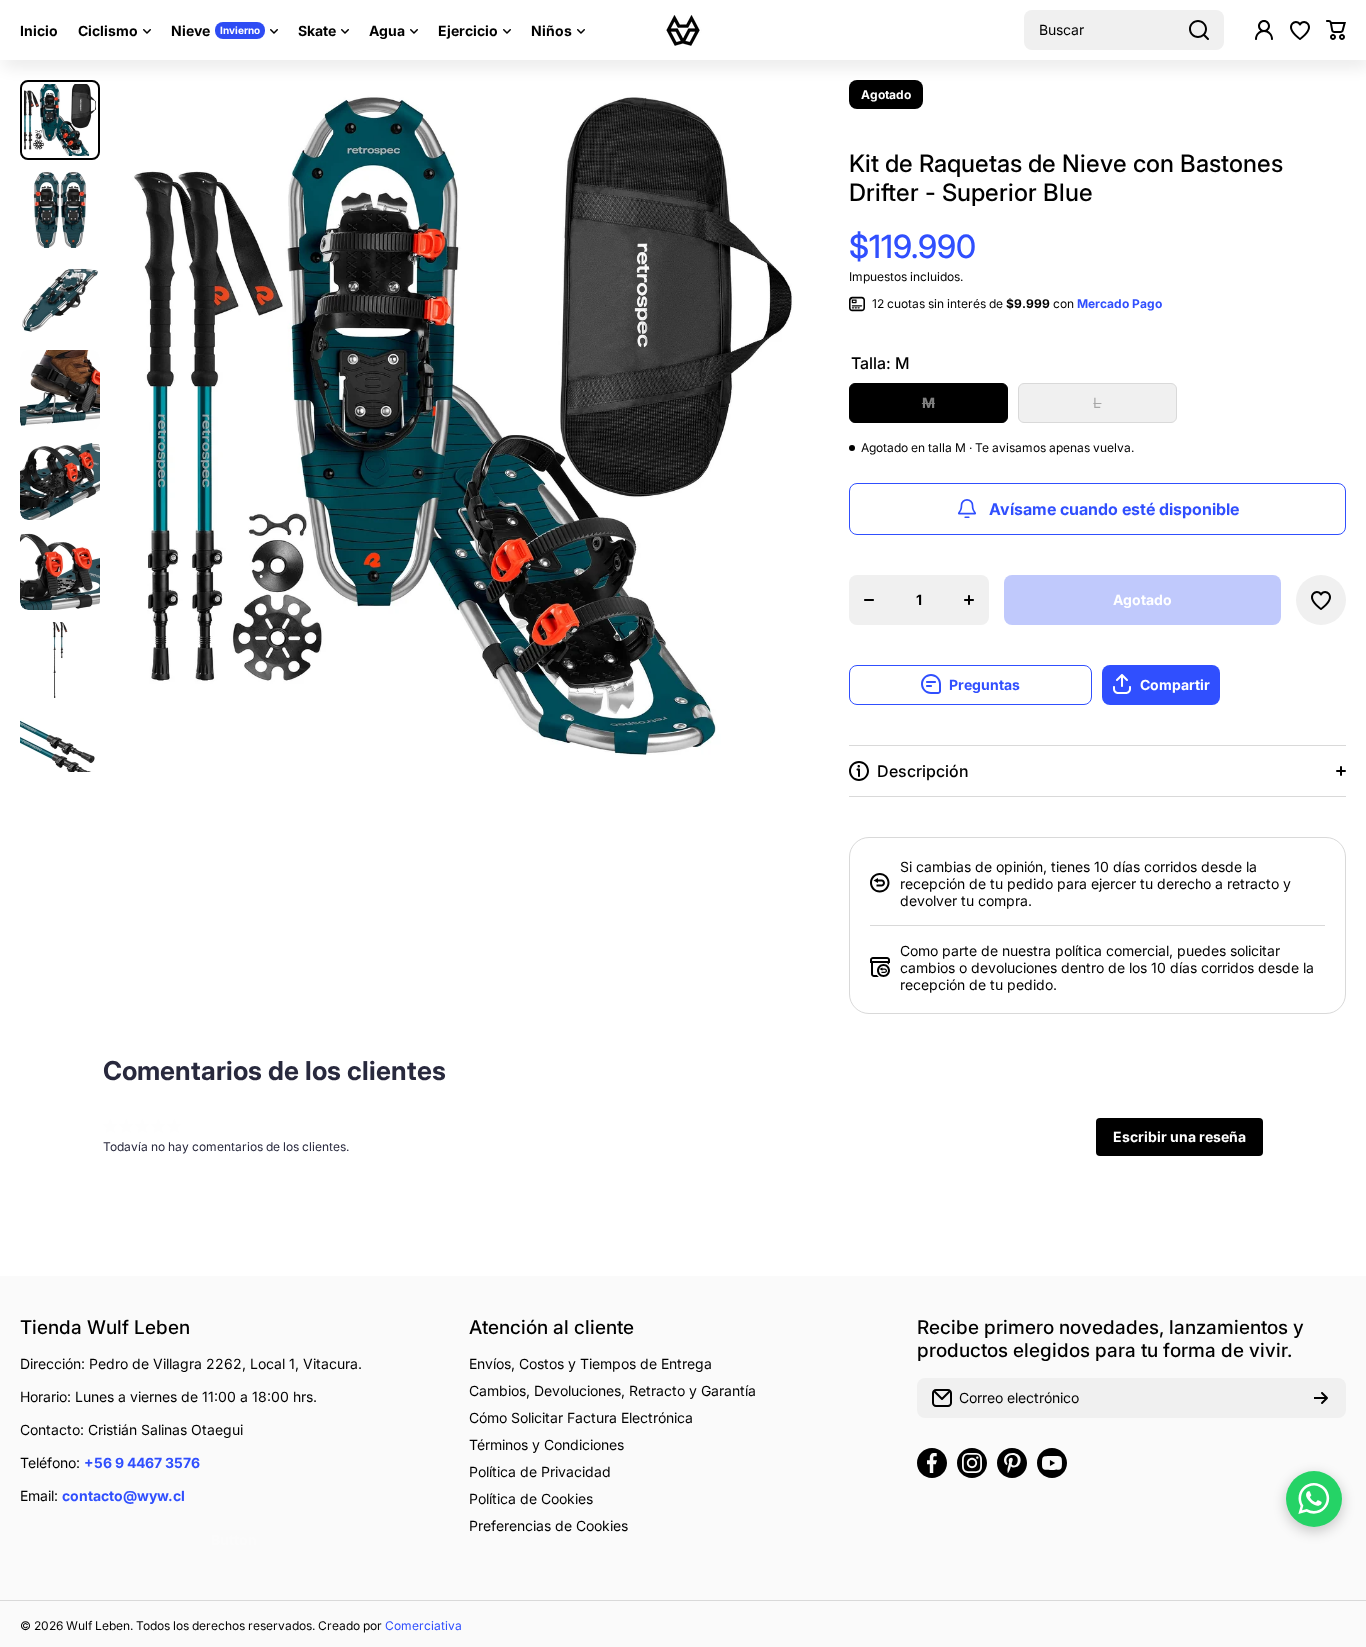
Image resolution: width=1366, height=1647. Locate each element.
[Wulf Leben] (683, 30)
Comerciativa (423, 1625)
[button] (1336, 30)
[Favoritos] (1300, 30)
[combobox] (1124, 30)
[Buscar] (1199, 30)
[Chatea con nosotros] (1314, 1499)
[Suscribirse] (1321, 1398)
